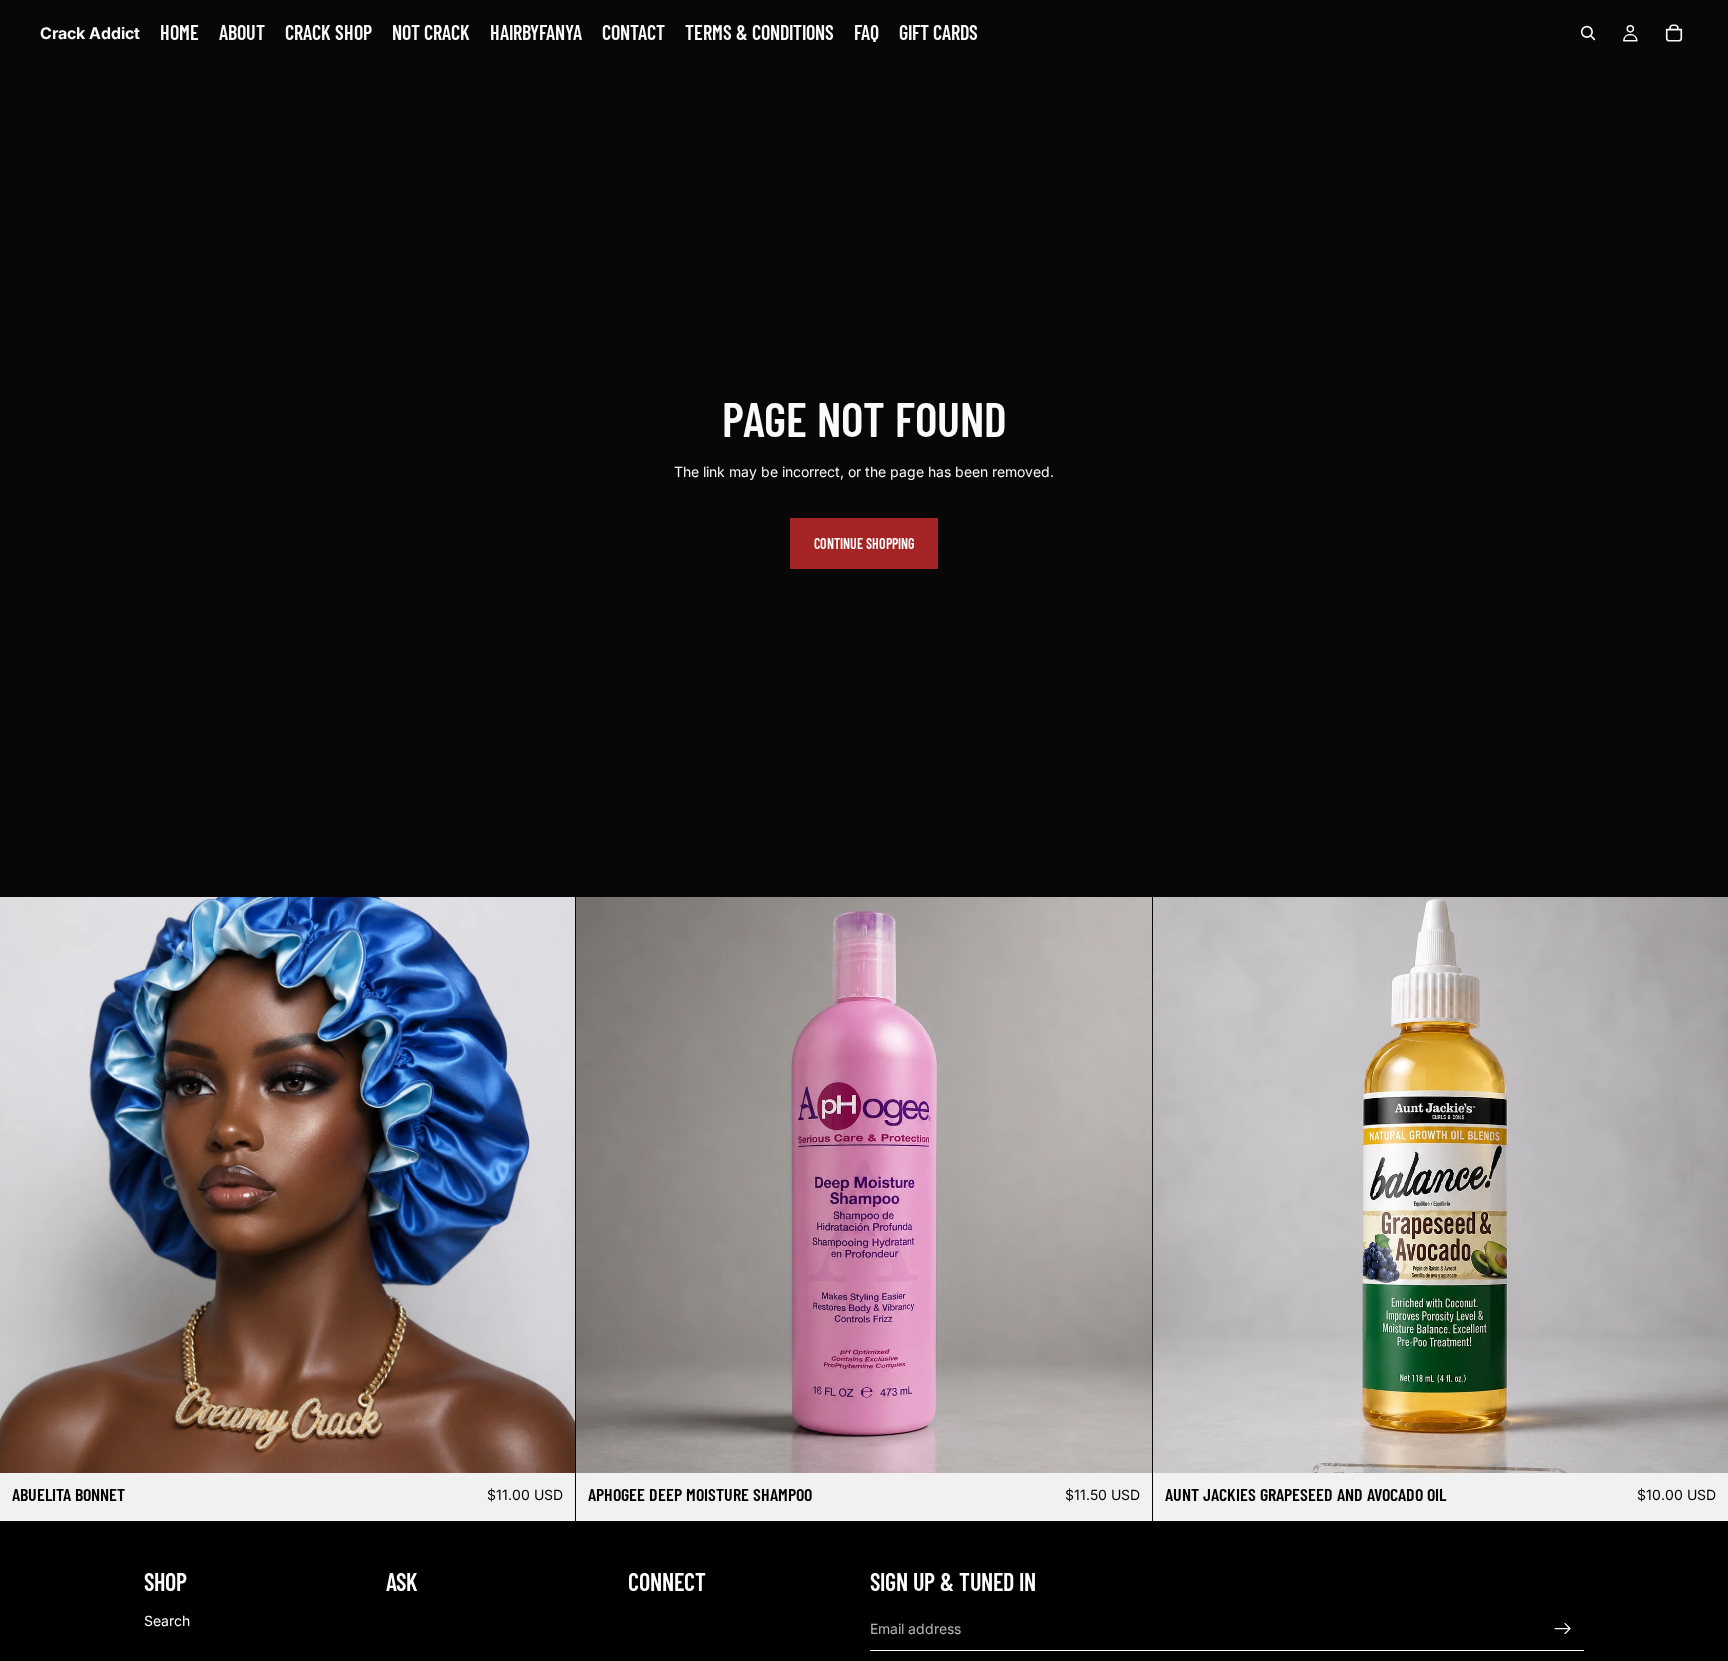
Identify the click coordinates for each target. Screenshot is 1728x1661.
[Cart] (1674, 33)
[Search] (1588, 33)
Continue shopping (864, 543)
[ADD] (1121, 1442)
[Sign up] (1563, 1628)
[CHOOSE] (545, 1442)
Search (167, 1619)
